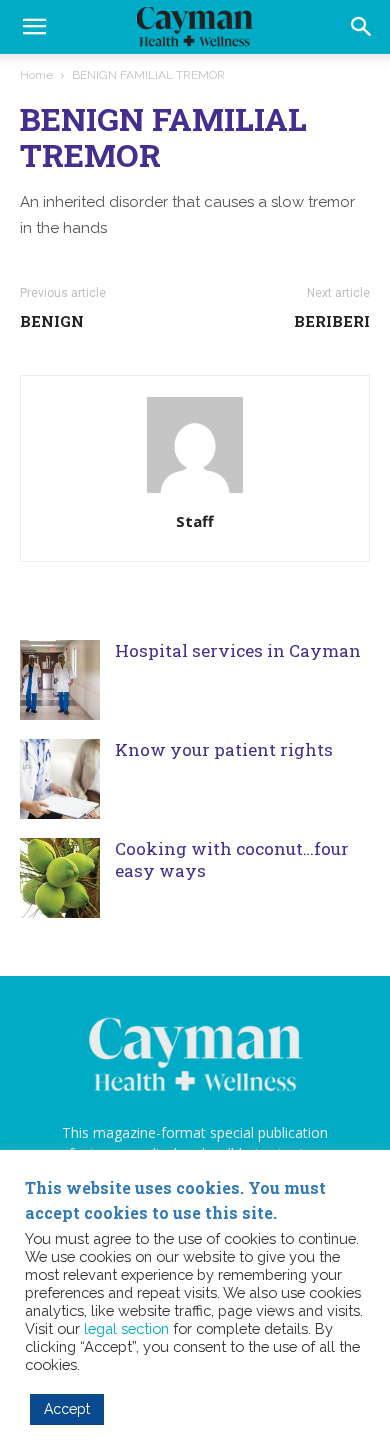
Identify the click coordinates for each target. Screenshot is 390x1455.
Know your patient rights (224, 749)
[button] (362, 27)
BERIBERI (332, 321)
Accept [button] (67, 1409)
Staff (195, 521)
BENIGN (52, 321)
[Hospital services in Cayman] (60, 680)
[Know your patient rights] (60, 779)
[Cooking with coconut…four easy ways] (60, 878)
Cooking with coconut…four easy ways (232, 859)
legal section (126, 1328)
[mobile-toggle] (34, 27)
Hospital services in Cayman (238, 650)
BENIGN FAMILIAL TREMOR (163, 136)
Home (36, 75)
